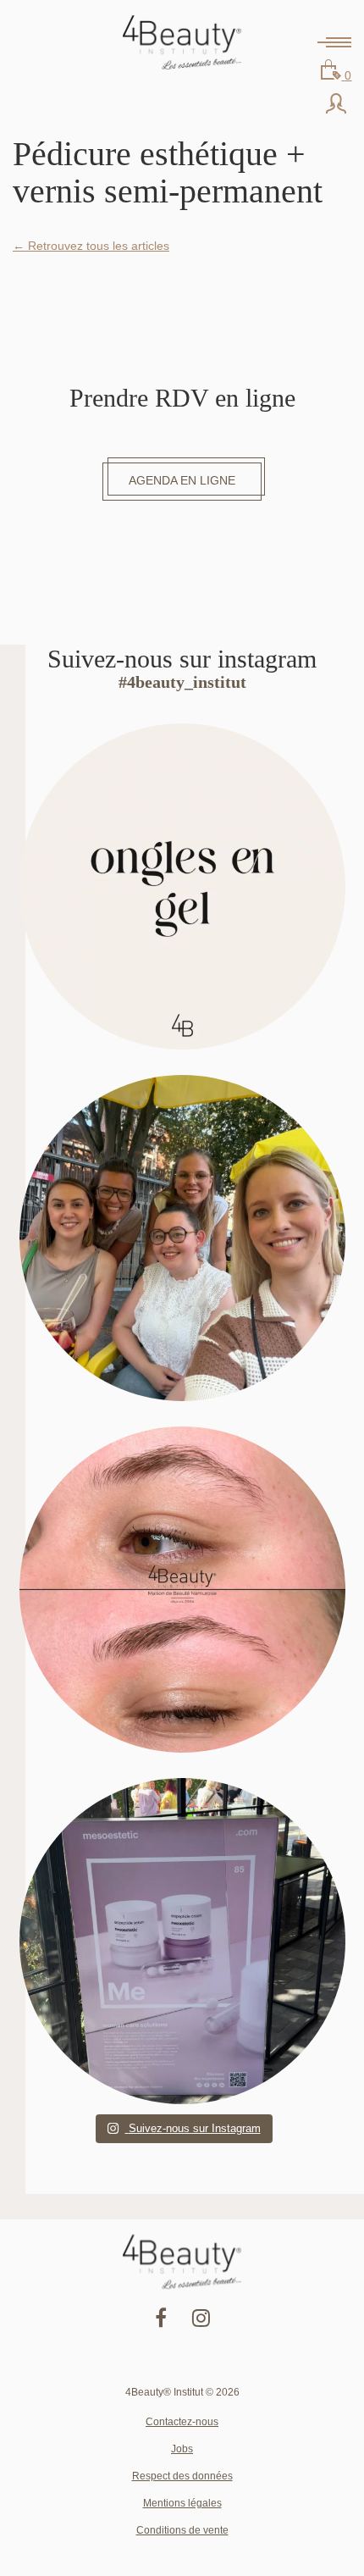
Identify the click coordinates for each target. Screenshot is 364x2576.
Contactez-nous (182, 2422)
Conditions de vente (182, 2530)
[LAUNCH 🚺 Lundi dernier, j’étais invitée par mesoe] (182, 1941)
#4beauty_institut (182, 682)
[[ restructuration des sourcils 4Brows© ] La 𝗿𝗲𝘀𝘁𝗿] (182, 1590)
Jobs (182, 2449)
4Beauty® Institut (182, 42)
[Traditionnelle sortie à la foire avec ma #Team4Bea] (182, 1238)
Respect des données (182, 2476)
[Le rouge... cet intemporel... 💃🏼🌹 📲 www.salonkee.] (182, 886)
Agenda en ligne (182, 480)
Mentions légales (182, 2503)
